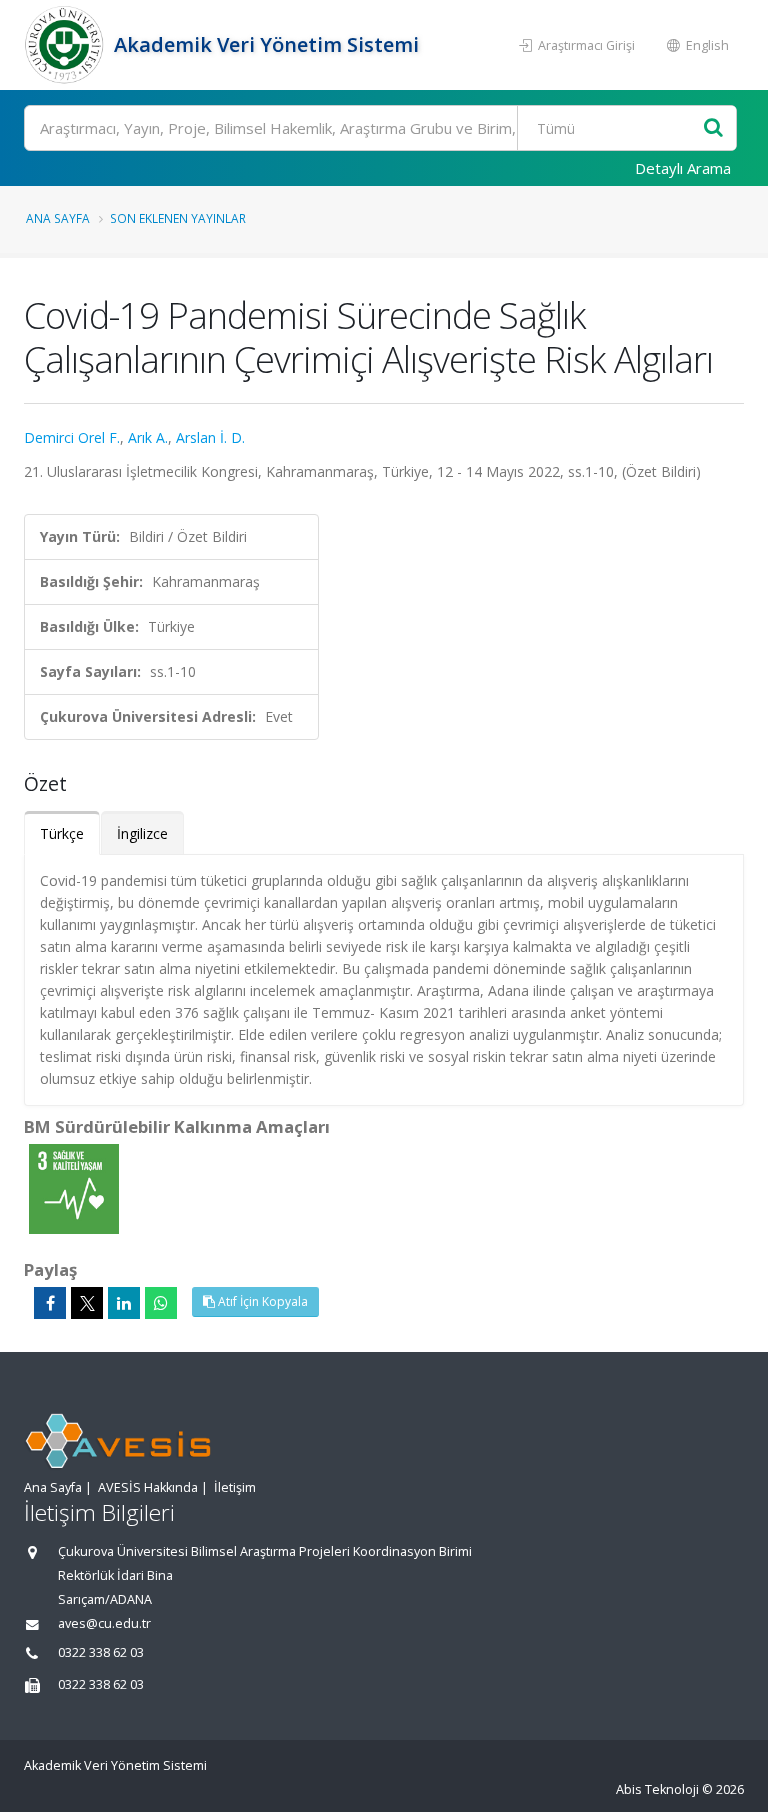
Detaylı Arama (683, 168)
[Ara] (713, 128)
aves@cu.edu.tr (104, 1623)
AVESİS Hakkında (148, 1487)
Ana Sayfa (58, 218)
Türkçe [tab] (62, 833)
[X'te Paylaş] (87, 1303)
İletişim (235, 1487)
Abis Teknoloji (657, 1789)
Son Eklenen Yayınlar (178, 218)
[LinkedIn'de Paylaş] (124, 1303)
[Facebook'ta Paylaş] (50, 1303)
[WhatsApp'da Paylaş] (161, 1303)
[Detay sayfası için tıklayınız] (74, 1187)
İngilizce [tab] (142, 833)
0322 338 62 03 (101, 1652)
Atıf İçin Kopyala (261, 1301)
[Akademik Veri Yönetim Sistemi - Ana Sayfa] (66, 45)
